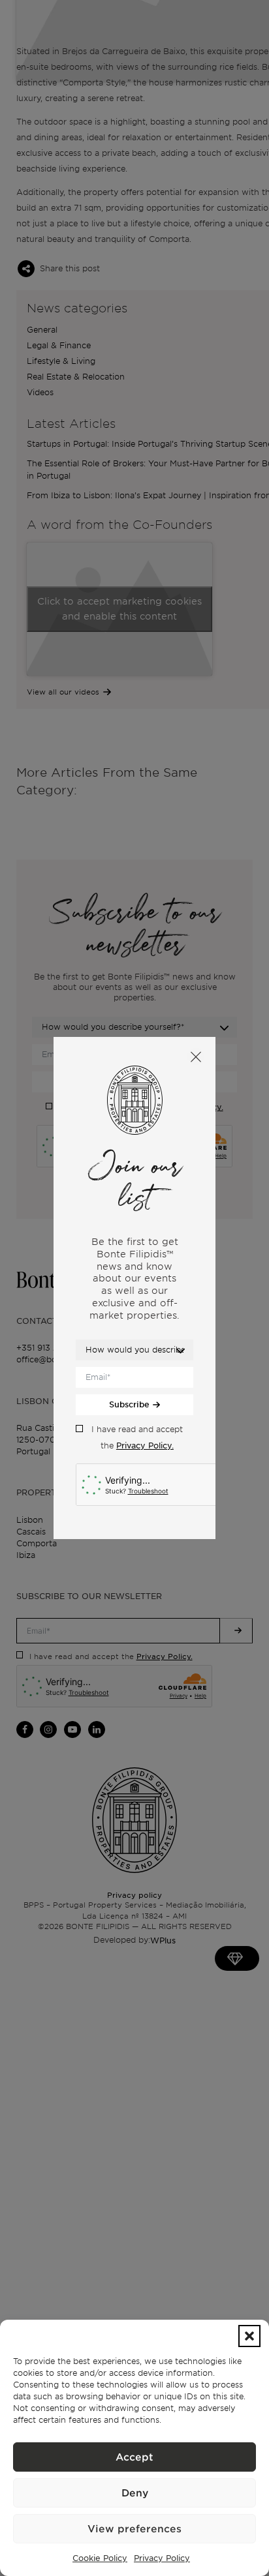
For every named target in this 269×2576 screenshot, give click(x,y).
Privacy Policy (162, 2558)
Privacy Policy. (145, 1445)
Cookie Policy (100, 2558)
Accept (134, 2457)
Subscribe (129, 1404)
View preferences (134, 2529)
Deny (135, 2493)
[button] (249, 2336)
